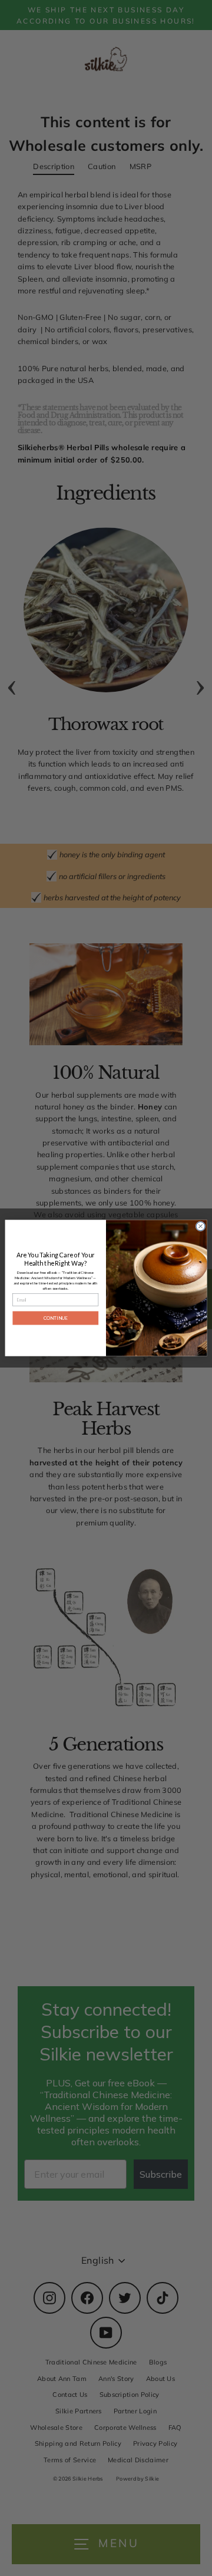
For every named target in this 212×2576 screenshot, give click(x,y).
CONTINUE (56, 1318)
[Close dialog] (201, 1226)
